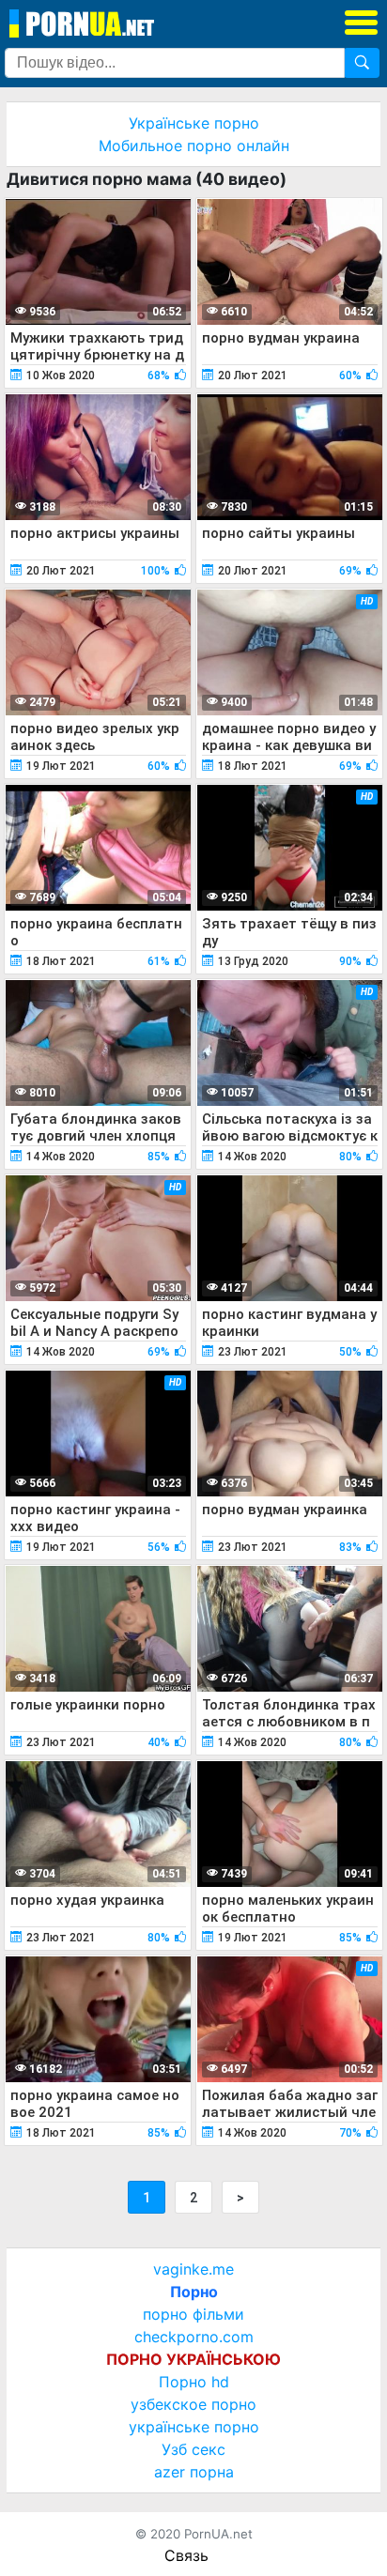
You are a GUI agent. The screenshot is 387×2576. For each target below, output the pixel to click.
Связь (186, 2555)
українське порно (194, 2427)
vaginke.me (193, 2269)
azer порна (194, 2472)
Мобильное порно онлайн (194, 146)
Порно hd (194, 2382)
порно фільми (193, 2314)
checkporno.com (194, 2337)
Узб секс (193, 2449)
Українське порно (194, 123)
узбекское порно (193, 2404)
